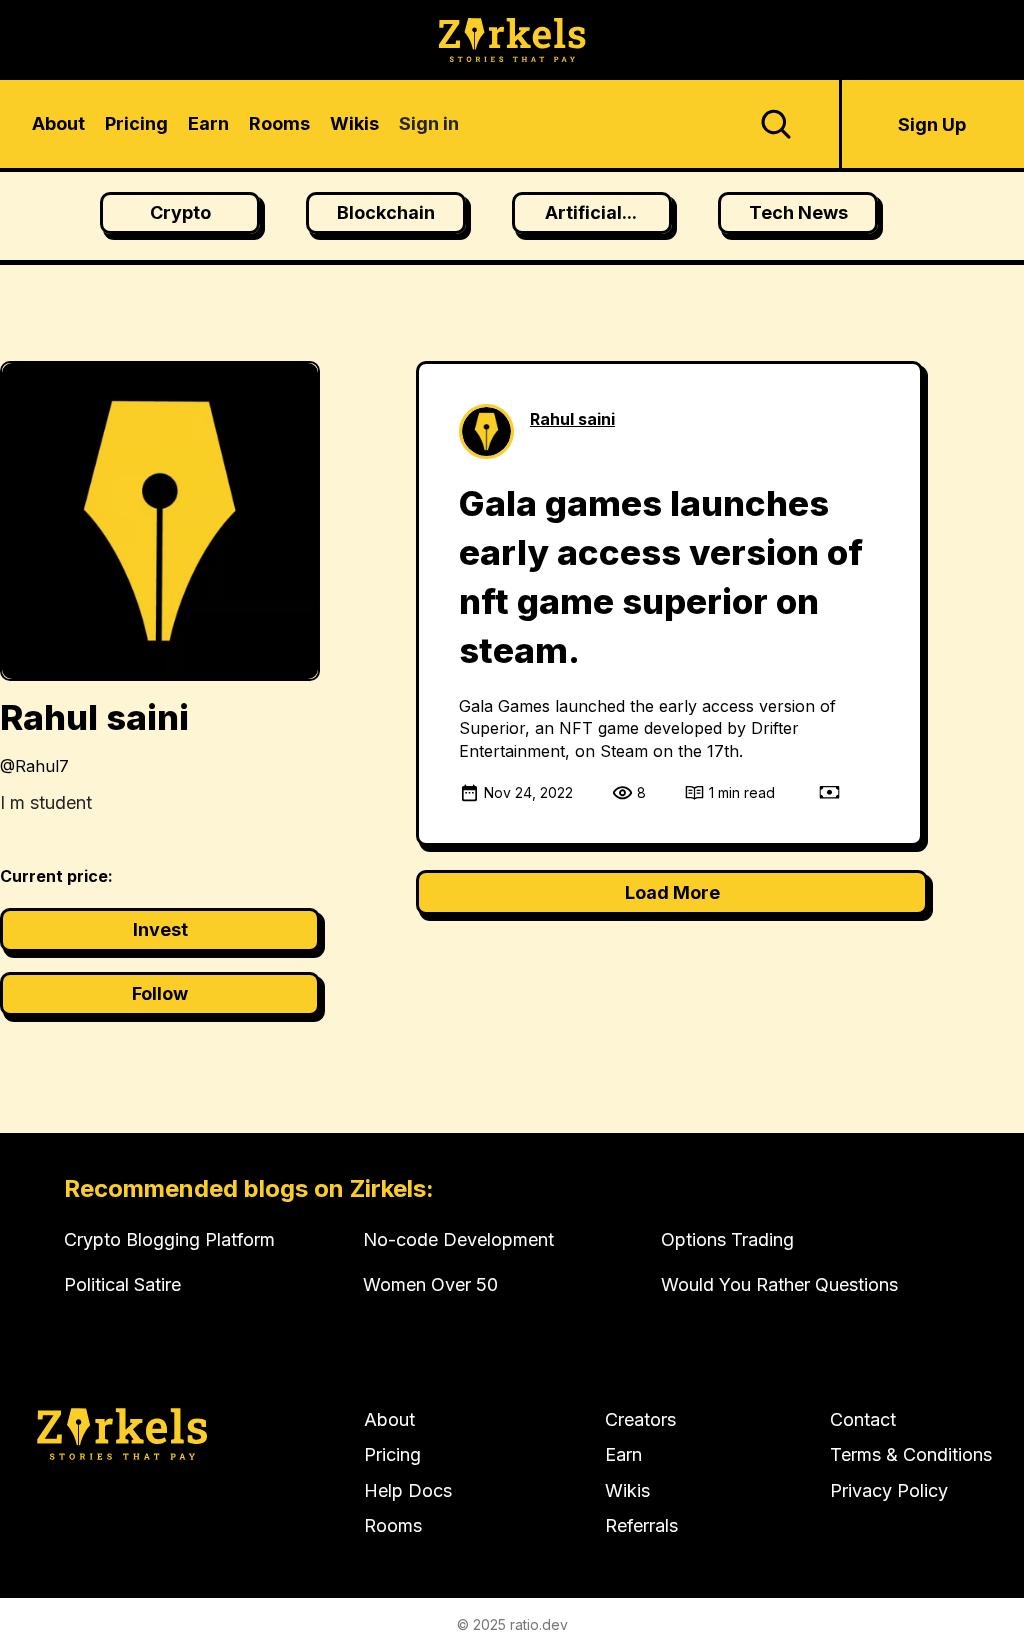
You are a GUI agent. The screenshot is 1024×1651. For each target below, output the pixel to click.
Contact (863, 1419)
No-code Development (458, 1239)
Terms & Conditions (911, 1454)
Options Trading (727, 1239)
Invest (160, 929)
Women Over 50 (430, 1284)
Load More (672, 892)
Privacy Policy (889, 1490)
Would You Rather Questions (779, 1284)
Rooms (393, 1525)
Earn (623, 1454)
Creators (640, 1419)
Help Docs (408, 1490)
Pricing (392, 1454)
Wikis (627, 1490)
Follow (160, 993)
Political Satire (122, 1284)
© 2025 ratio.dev (512, 1624)
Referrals (641, 1525)
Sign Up (932, 124)
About (389, 1419)
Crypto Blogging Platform (169, 1239)
